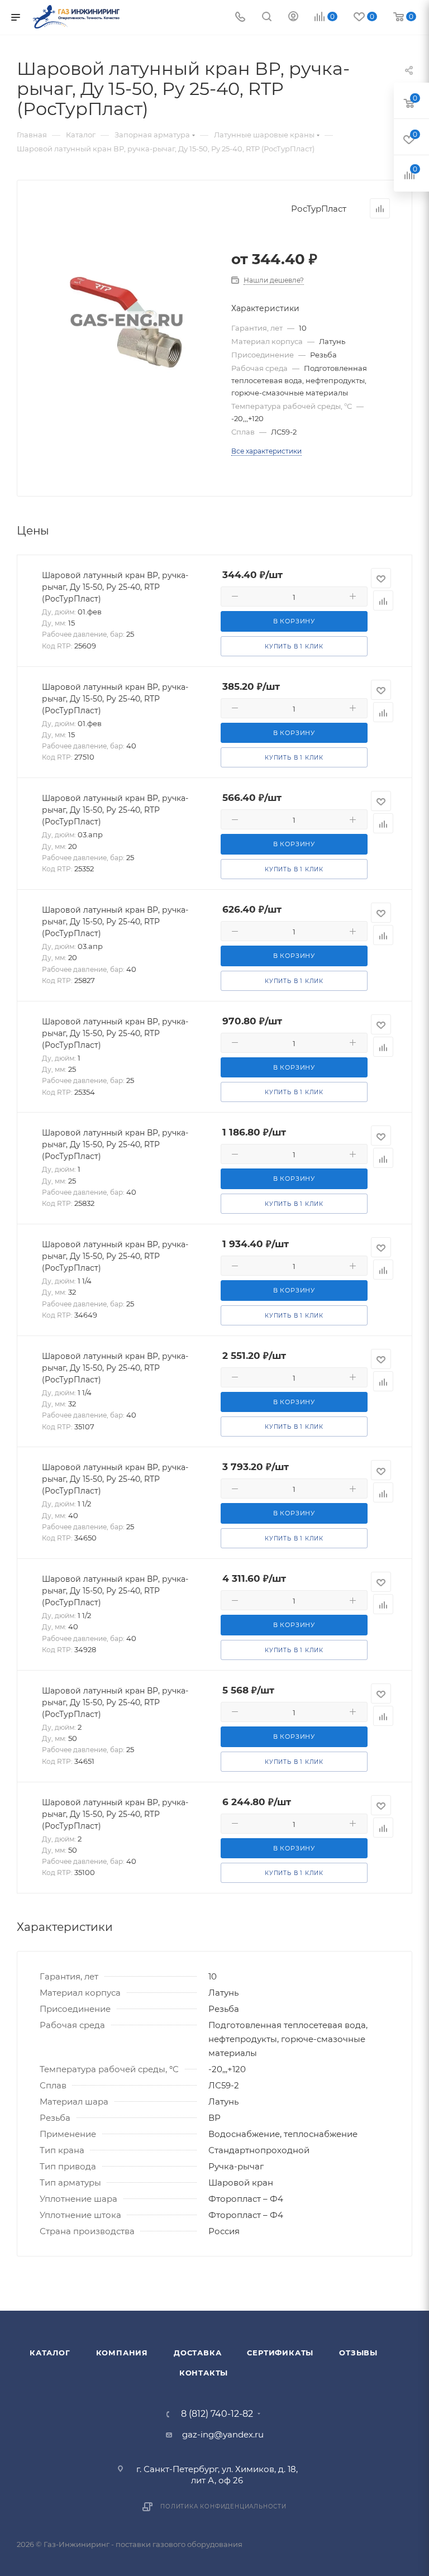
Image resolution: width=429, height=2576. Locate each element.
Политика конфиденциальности (223, 2506)
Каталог (50, 2353)
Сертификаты (280, 2353)
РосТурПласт (319, 209)
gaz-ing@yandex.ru (223, 2434)
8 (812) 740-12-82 (217, 2414)
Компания (122, 2353)
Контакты (204, 2373)
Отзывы (358, 2353)
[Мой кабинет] (293, 18)
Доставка (197, 2353)
